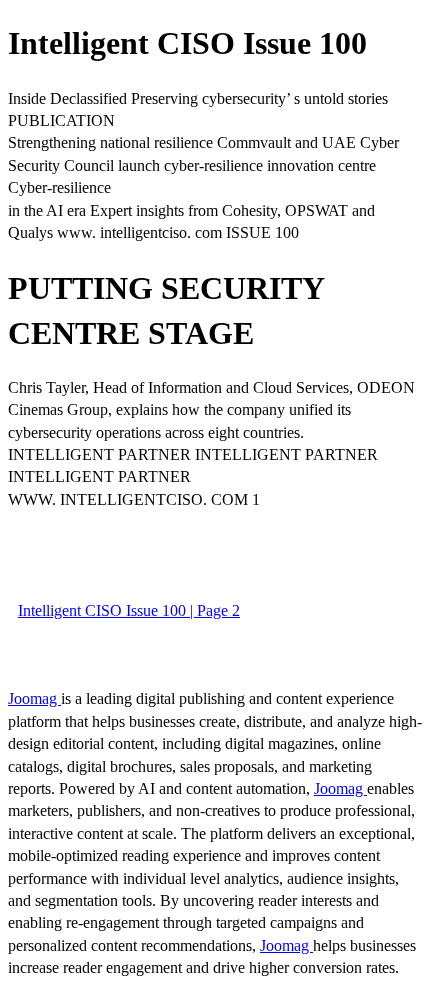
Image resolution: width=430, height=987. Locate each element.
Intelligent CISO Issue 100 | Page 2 (129, 610)
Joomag (34, 698)
